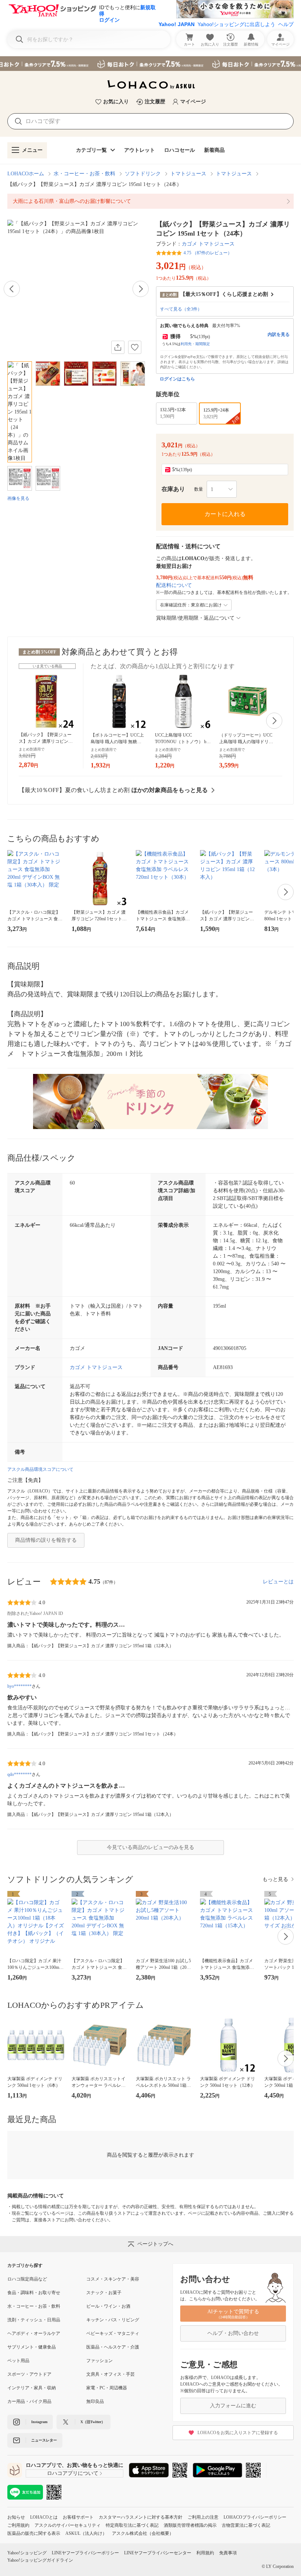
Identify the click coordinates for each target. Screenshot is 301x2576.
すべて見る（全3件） (181, 309)
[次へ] (141, 289)
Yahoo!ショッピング (27, 2553)
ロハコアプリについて (73, 2473)
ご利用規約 (18, 2525)
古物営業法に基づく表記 (246, 2525)
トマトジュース (188, 174)
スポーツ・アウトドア (29, 2374)
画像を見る (18, 498)
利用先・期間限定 (195, 344)
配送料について (174, 585)
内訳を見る (279, 334)
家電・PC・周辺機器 (107, 2388)
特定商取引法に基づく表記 (132, 2525)
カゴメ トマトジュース (208, 244)
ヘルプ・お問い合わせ (233, 2333)
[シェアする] (118, 347)
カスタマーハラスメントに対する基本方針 (141, 2517)
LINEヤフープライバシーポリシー (85, 2553)
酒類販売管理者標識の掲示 (190, 2525)
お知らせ (16, 2517)
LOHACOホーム (26, 174)
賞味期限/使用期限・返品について (195, 618)
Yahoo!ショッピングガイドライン (40, 2560)
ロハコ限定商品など (27, 2279)
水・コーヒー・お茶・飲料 (84, 174)
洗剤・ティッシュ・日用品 (34, 2320)
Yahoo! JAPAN (177, 24)
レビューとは (278, 1582)
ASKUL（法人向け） (86, 2533)
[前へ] (12, 289)
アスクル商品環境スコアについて (40, 1469)
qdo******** (19, 1774)
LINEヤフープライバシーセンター (158, 2553)
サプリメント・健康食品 (32, 2347)
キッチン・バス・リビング (113, 2320)
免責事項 (228, 2553)
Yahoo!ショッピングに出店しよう (236, 24)
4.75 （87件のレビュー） (208, 253)
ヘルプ (286, 24)
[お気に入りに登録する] (135, 347)
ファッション (99, 2361)
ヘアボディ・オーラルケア (34, 2333)
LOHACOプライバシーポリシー (255, 2517)
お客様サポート (78, 2517)
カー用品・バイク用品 (29, 2401)
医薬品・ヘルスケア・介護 (113, 2347)
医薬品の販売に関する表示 (34, 2533)
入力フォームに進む (233, 2406)
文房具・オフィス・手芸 (110, 2374)
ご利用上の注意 (203, 2517)
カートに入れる (225, 514)
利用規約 (205, 2553)
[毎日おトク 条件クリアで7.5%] (150, 64)
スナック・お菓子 (104, 2293)
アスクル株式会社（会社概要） (143, 2533)
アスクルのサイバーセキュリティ (68, 2525)
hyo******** (19, 1686)
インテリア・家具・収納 (32, 2388)
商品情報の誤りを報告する (46, 1540)
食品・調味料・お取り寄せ (34, 2293)
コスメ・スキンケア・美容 (113, 2279)
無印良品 (95, 2401)
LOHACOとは (44, 2517)
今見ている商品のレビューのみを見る (150, 1847)
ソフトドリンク (143, 174)
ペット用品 (18, 2361)
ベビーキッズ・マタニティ (113, 2333)
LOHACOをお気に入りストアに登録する (238, 2433)
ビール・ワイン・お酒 (108, 2306)
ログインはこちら (177, 379)
